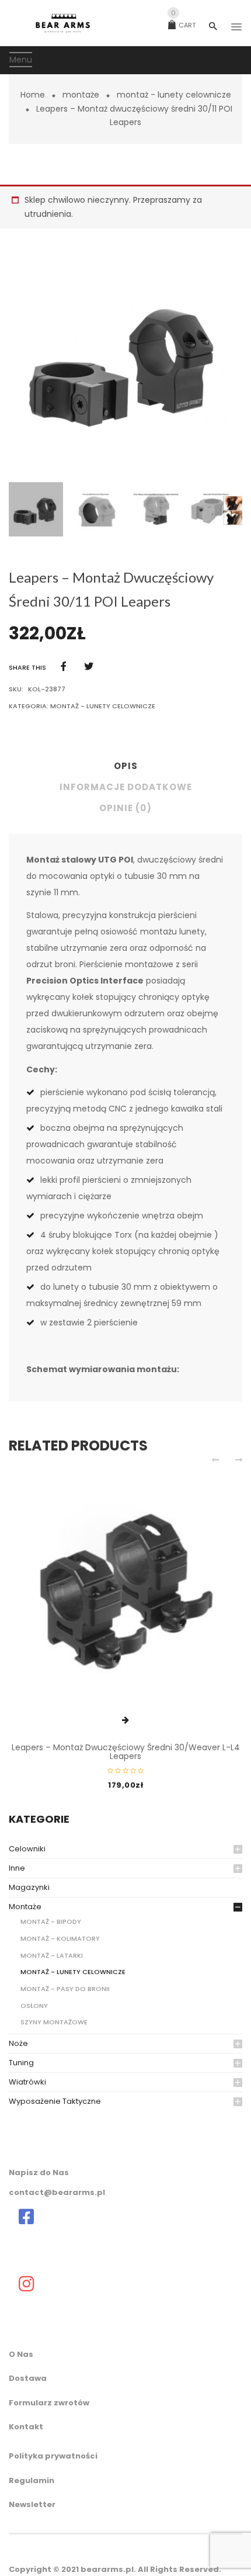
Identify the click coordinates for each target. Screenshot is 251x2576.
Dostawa (28, 2378)
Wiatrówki (27, 2082)
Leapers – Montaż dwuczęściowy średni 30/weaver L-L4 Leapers (126, 1752)
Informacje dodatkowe (126, 787)
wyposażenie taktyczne (55, 2101)
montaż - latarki (52, 1955)
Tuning (21, 2063)
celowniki (27, 1849)
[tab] (125, 769)
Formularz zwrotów (49, 2403)
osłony (34, 2006)
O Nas (21, 2354)
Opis (126, 766)
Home (33, 95)
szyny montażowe (54, 2022)
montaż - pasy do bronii (65, 1989)
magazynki (29, 1887)
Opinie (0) (125, 808)
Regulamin (32, 2480)
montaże (81, 95)
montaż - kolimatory (60, 1938)
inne (17, 1868)
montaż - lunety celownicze (174, 95)
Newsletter (32, 2504)
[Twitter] (89, 666)
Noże (18, 2043)
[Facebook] (64, 666)
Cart (183, 25)
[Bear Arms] (26, 2217)
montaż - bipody (51, 1921)
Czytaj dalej (125, 1720)
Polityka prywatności (53, 2456)
